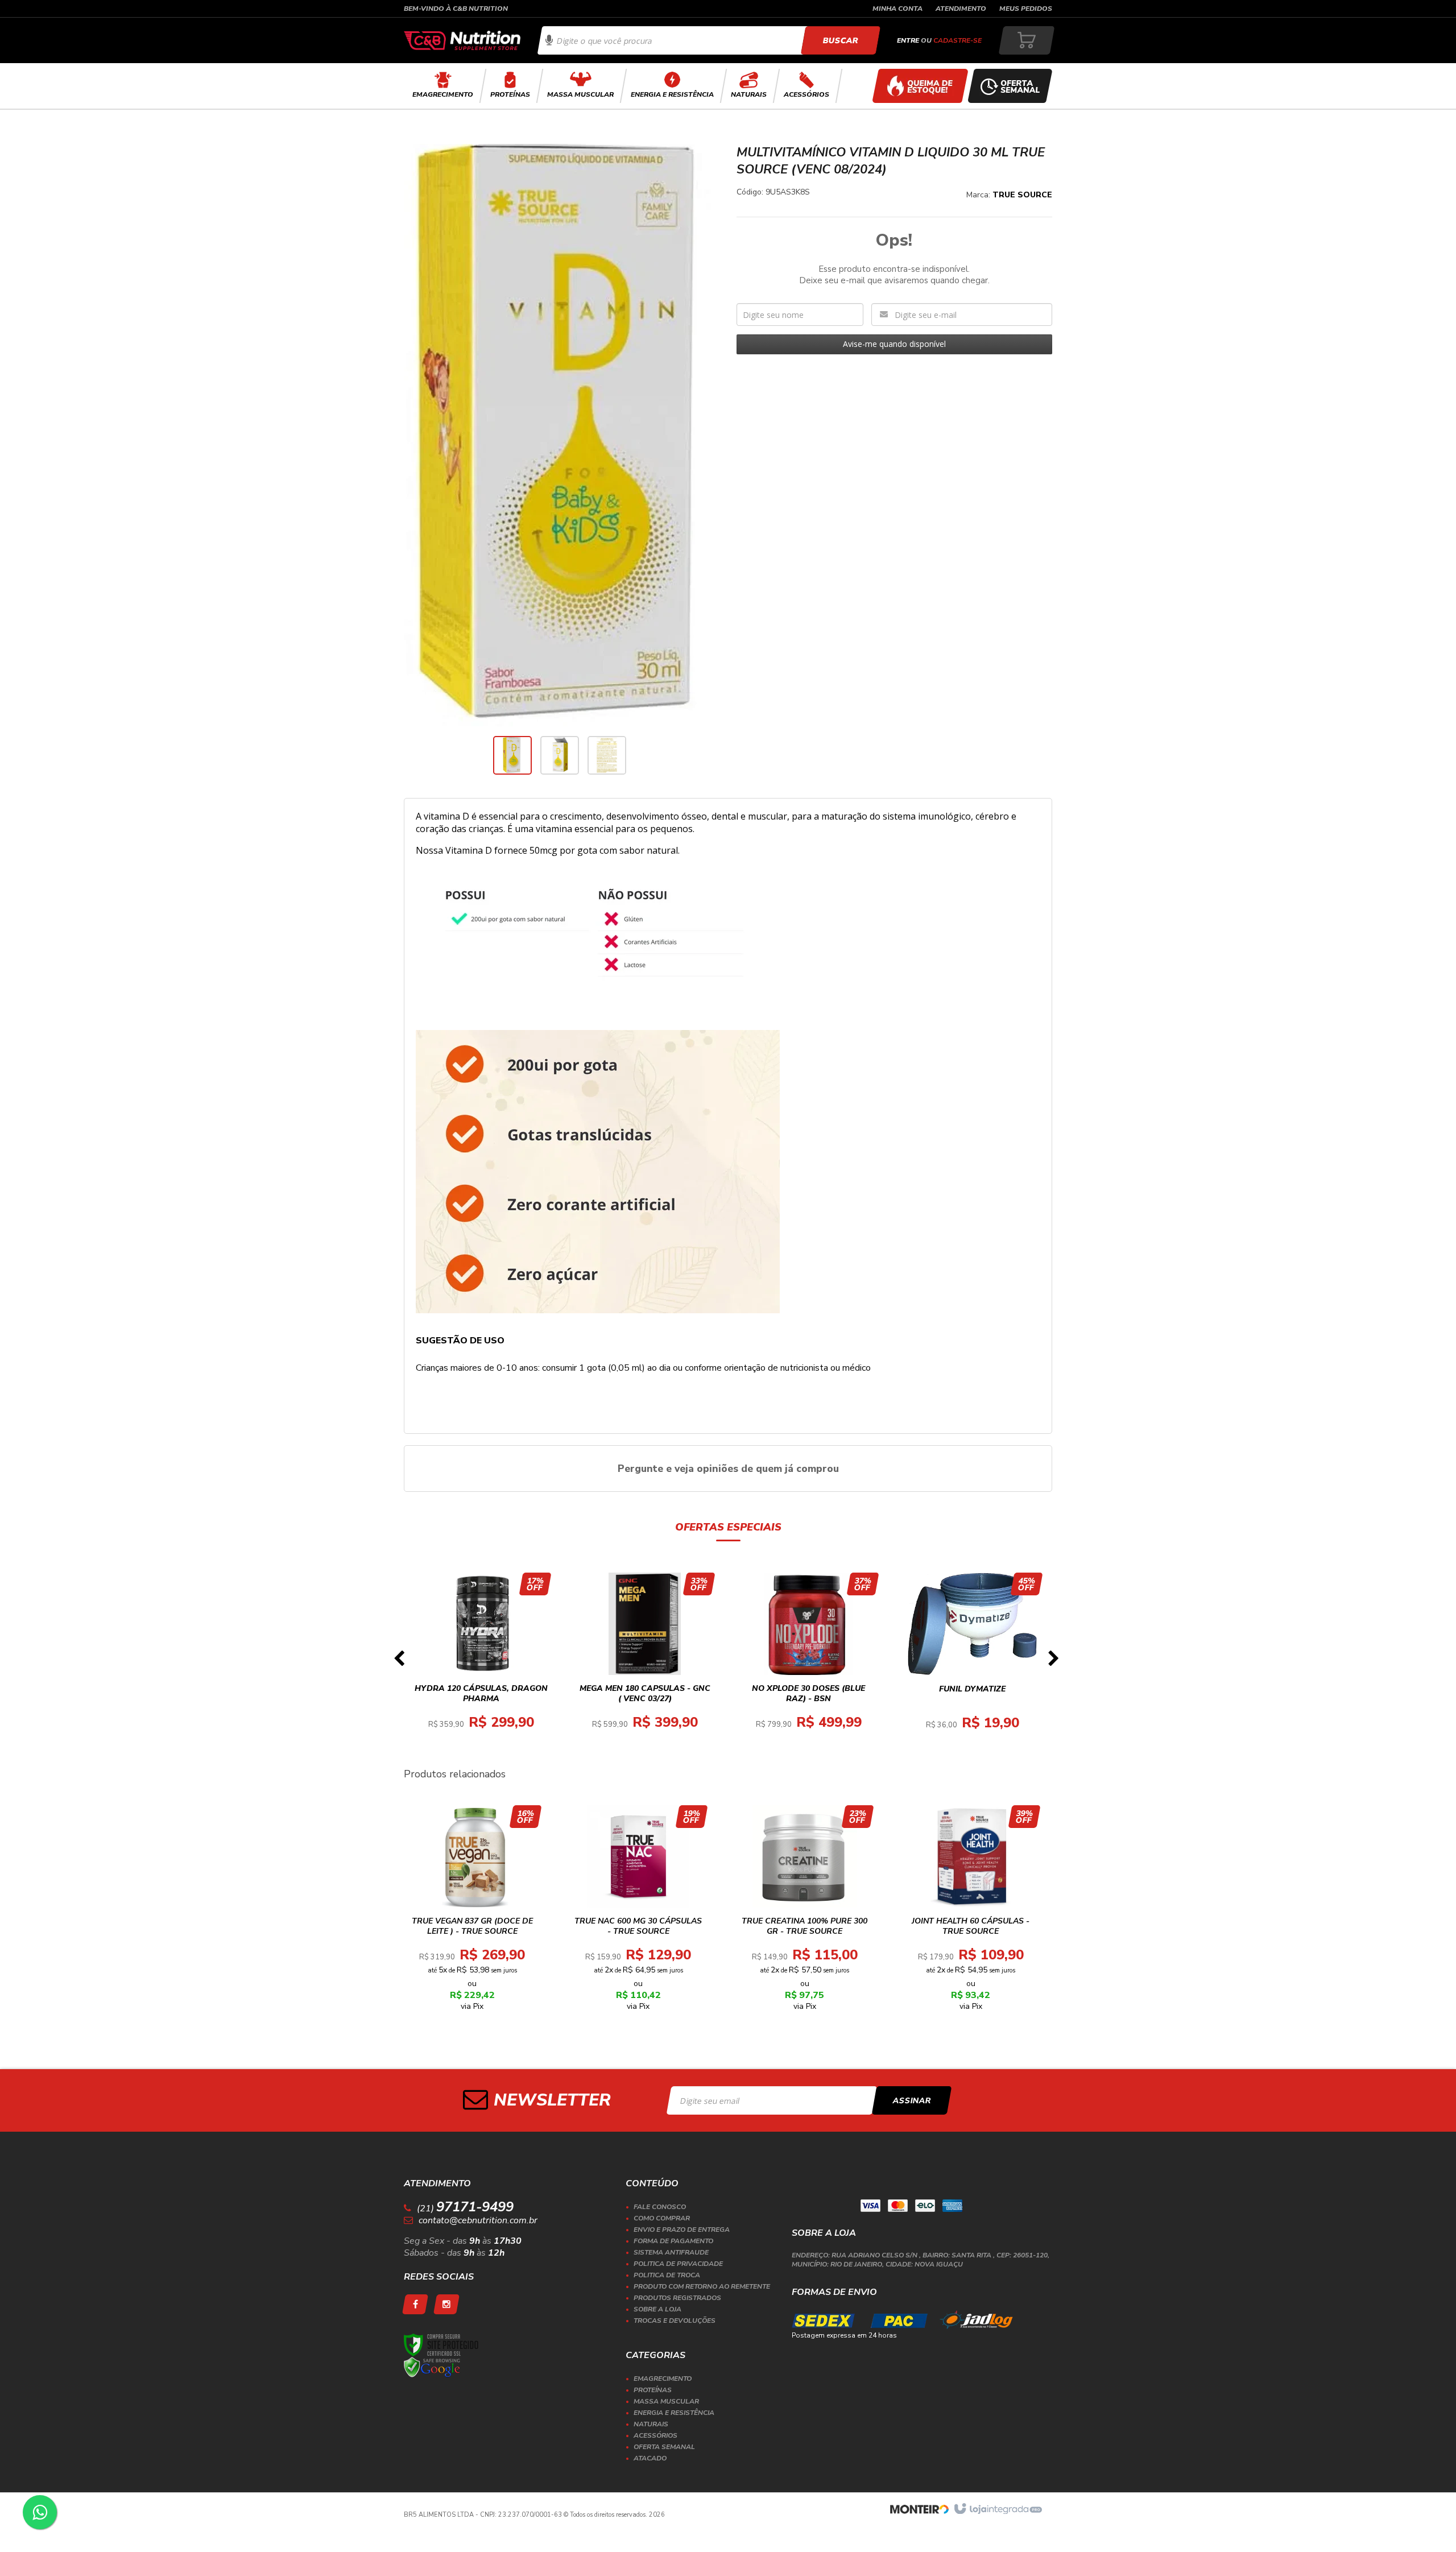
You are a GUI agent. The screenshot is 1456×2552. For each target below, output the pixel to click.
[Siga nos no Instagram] (446, 2304)
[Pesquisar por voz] (549, 40)
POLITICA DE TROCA (667, 2275)
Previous (399, 1662)
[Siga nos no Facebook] (415, 2304)
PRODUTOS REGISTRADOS (677, 2298)
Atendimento (961, 9)
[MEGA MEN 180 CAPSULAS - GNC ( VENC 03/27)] (645, 1662)
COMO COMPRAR (662, 2218)
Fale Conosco (660, 2207)
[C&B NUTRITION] (462, 40)
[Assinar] (912, 2100)
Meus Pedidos (1026, 9)
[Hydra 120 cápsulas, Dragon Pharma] (481, 1662)
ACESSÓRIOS (655, 2435)
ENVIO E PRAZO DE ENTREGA (682, 2230)
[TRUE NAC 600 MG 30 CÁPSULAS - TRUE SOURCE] (638, 1912)
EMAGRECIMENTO (663, 2379)
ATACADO (650, 2458)
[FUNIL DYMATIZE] (973, 1662)
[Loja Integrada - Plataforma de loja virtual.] (997, 2509)
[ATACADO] (920, 86)
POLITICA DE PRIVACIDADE (678, 2264)
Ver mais (488, 1703)
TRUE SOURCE (1022, 195)
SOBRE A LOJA (657, 2309)
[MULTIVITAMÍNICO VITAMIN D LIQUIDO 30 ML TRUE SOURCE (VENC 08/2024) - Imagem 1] (512, 755)
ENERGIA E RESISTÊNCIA (674, 2413)
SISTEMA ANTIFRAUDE (671, 2252)
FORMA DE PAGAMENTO (673, 2241)
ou (939, 40)
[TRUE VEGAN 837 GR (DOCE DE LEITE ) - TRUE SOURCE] (472, 1912)
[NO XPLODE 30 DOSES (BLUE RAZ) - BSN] (809, 1662)
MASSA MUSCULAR (666, 2401)
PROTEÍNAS (653, 2390)
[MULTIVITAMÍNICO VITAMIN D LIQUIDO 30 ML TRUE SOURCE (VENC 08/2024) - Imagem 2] (560, 755)
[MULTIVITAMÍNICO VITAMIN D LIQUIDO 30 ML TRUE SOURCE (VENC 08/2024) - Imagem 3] (607, 755)
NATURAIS (651, 2424)
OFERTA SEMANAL (664, 2447)
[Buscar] (840, 40)
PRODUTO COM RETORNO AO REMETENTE (702, 2286)
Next (1053, 1662)
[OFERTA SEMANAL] (1010, 86)
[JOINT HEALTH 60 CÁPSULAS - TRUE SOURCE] (971, 1912)
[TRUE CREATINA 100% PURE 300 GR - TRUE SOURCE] (804, 1912)
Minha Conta (897, 9)
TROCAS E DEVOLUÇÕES (675, 2321)
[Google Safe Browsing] (432, 2367)
